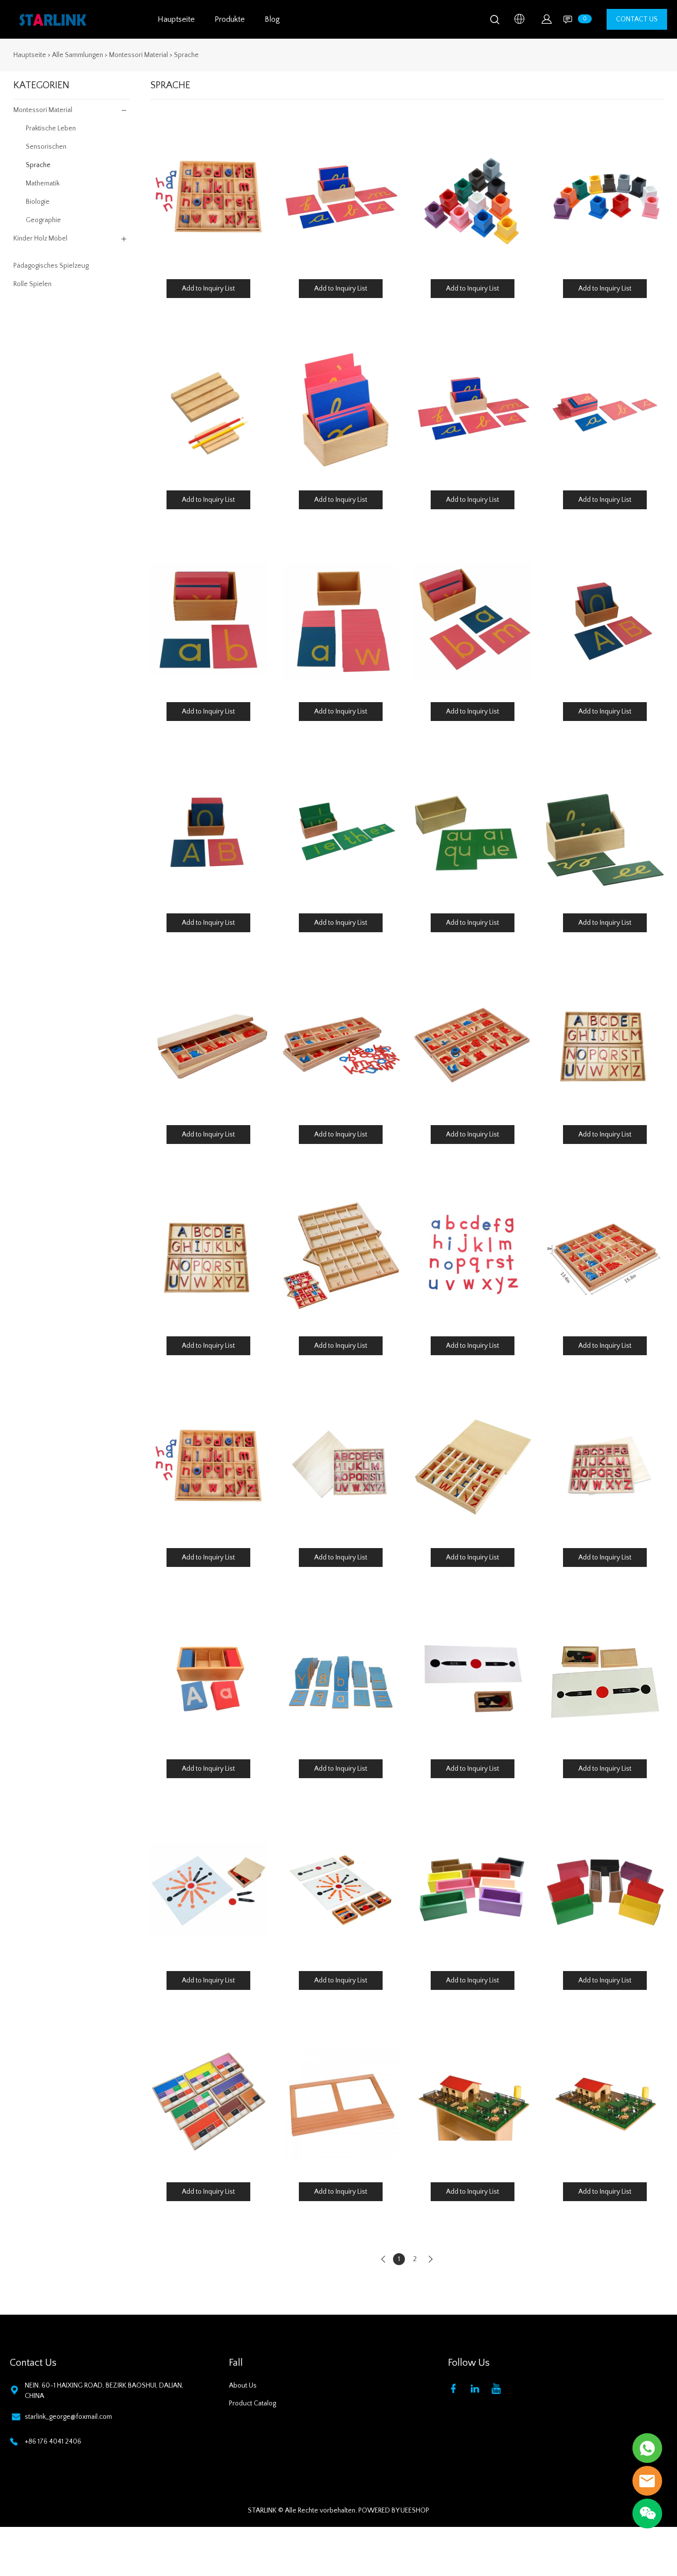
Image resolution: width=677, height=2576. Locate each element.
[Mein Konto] (547, 19)
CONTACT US (637, 19)
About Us (243, 2386)
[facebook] (455, 2388)
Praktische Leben (51, 128)
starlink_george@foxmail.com (68, 2417)
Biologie (38, 202)
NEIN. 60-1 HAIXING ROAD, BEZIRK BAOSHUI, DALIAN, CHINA (104, 2391)
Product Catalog (253, 2403)
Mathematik (43, 183)
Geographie (43, 220)
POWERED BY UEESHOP (394, 2511)
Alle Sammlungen (78, 55)
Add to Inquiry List (208, 289)
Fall (236, 2363)
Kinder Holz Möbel (40, 239)
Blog (272, 19)
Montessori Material (139, 55)
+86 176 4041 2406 (53, 2442)
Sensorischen (46, 147)
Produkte (230, 19)
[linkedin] (477, 2388)
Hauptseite (176, 19)
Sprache (186, 55)
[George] (647, 2448)
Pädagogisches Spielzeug (51, 266)
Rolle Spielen (32, 284)
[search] (495, 22)
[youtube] (498, 2388)
